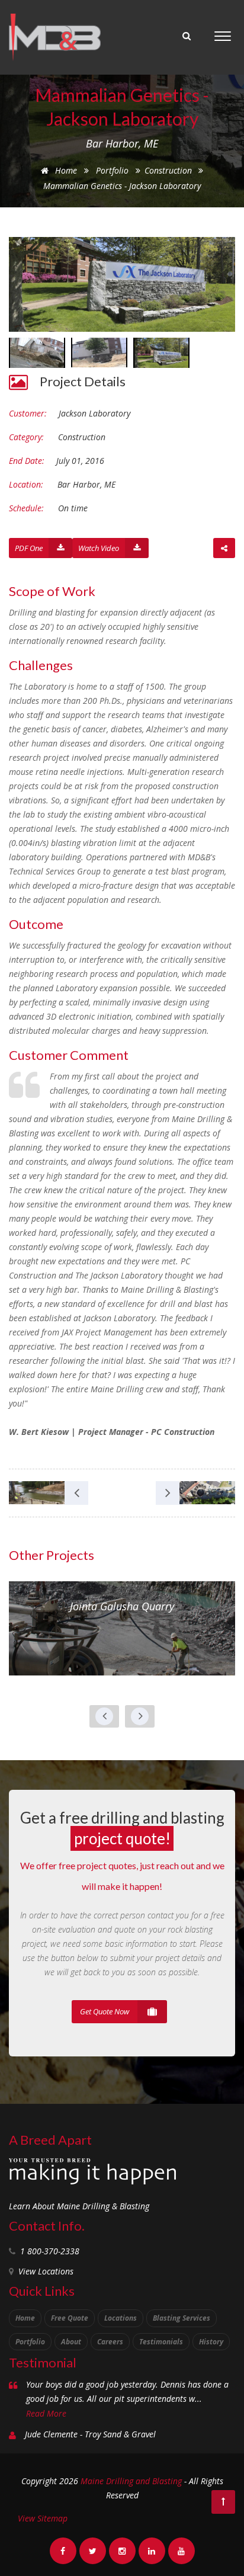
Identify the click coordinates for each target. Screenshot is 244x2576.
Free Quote (70, 2318)
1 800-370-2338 (50, 2251)
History (211, 2342)
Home (65, 170)
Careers (110, 2342)
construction (169, 170)
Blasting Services (182, 2318)
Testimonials (161, 2342)
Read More (46, 2413)
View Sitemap (43, 2518)
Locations (121, 2318)
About (71, 2342)
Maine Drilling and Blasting (131, 2481)
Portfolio (112, 170)
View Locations (46, 2271)
